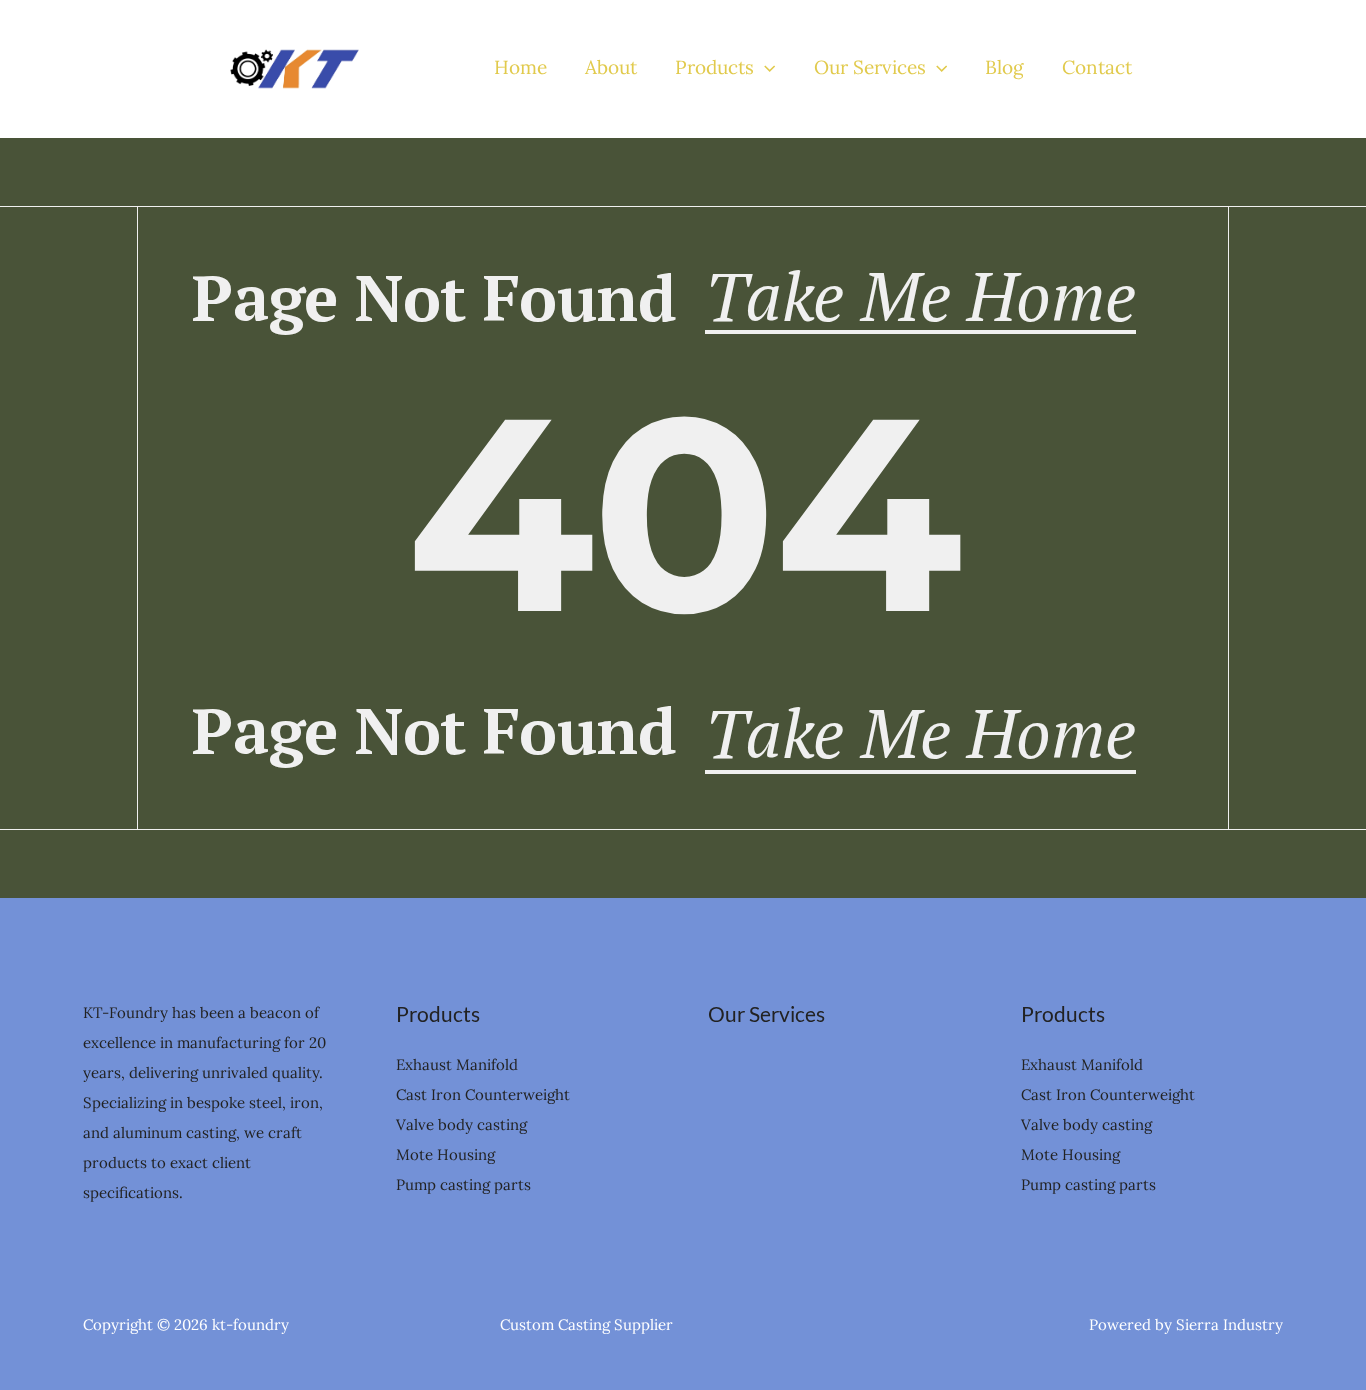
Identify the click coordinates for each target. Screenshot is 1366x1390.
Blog (1004, 67)
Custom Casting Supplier (586, 1324)
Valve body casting (461, 1124)
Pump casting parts (463, 1184)
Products (714, 67)
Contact (1097, 67)
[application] (764, 67)
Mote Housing (445, 1154)
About (611, 67)
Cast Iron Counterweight (483, 1094)
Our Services (870, 67)
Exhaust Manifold (457, 1064)
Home (520, 67)
